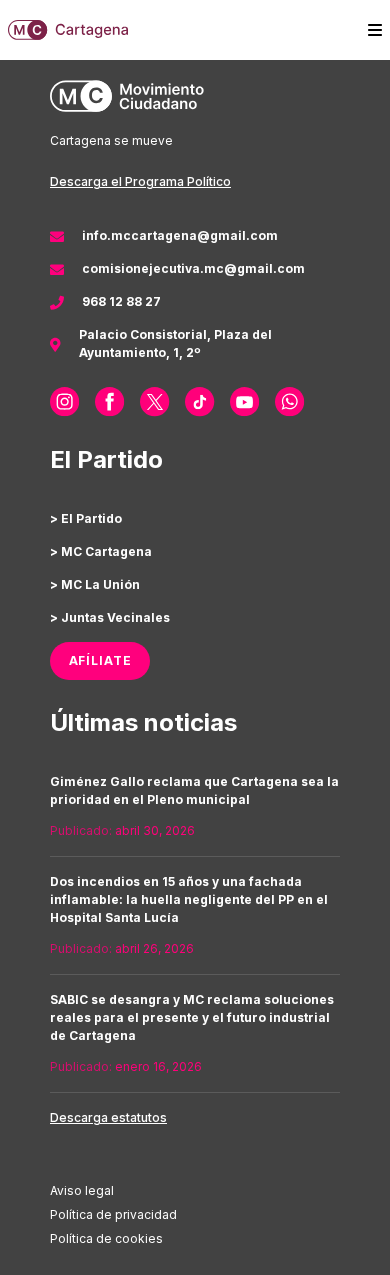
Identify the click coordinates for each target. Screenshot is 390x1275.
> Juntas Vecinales (110, 617)
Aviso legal (82, 1190)
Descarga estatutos (108, 1117)
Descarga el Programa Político (140, 181)
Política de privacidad (113, 1214)
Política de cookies (106, 1238)
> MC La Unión (95, 584)
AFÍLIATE (100, 660)
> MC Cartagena (101, 551)
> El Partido (86, 518)
